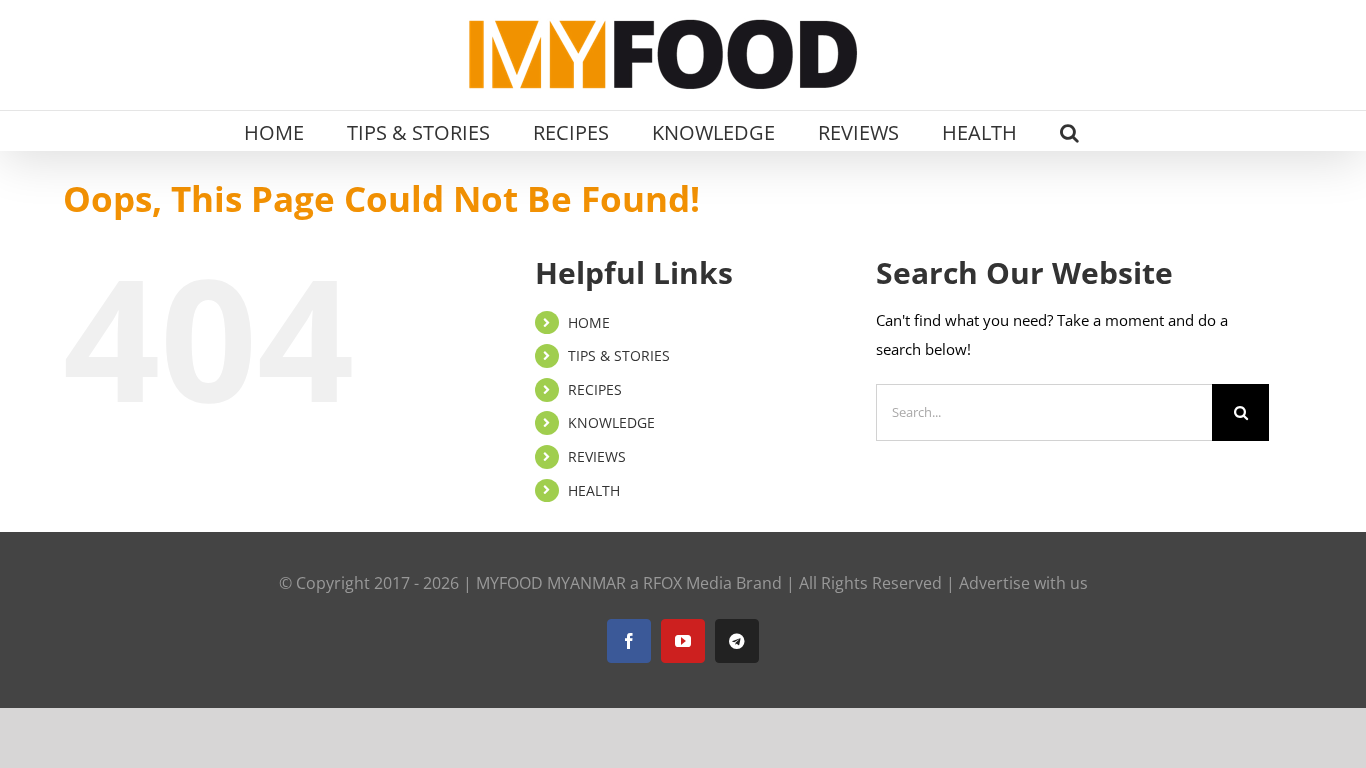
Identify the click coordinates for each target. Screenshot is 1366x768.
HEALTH (594, 490)
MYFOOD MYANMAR (551, 583)
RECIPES (595, 389)
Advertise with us (1023, 583)
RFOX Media (687, 583)
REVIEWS (597, 456)
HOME (589, 322)
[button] (1069, 131)
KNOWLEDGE (611, 422)
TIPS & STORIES (619, 355)
